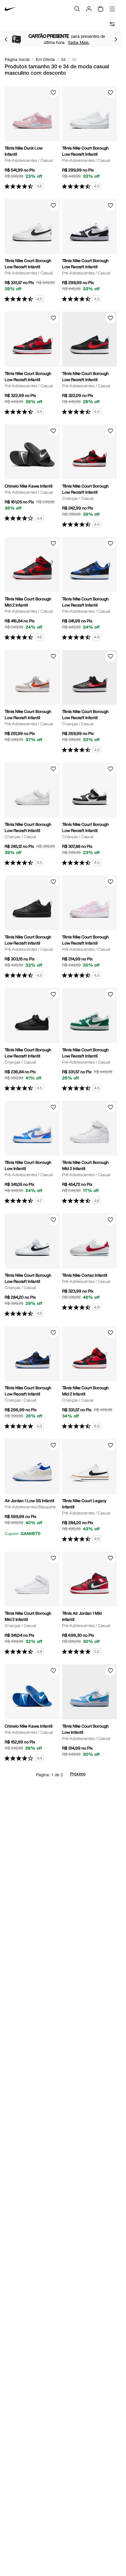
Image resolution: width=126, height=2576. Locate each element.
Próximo (78, 1774)
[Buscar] (77, 9)
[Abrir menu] (112, 9)
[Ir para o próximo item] (116, 39)
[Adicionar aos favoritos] (53, 93)
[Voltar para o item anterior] (6, 39)
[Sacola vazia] (101, 9)
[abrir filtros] (112, 24)
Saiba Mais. (79, 42)
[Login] (89, 9)
